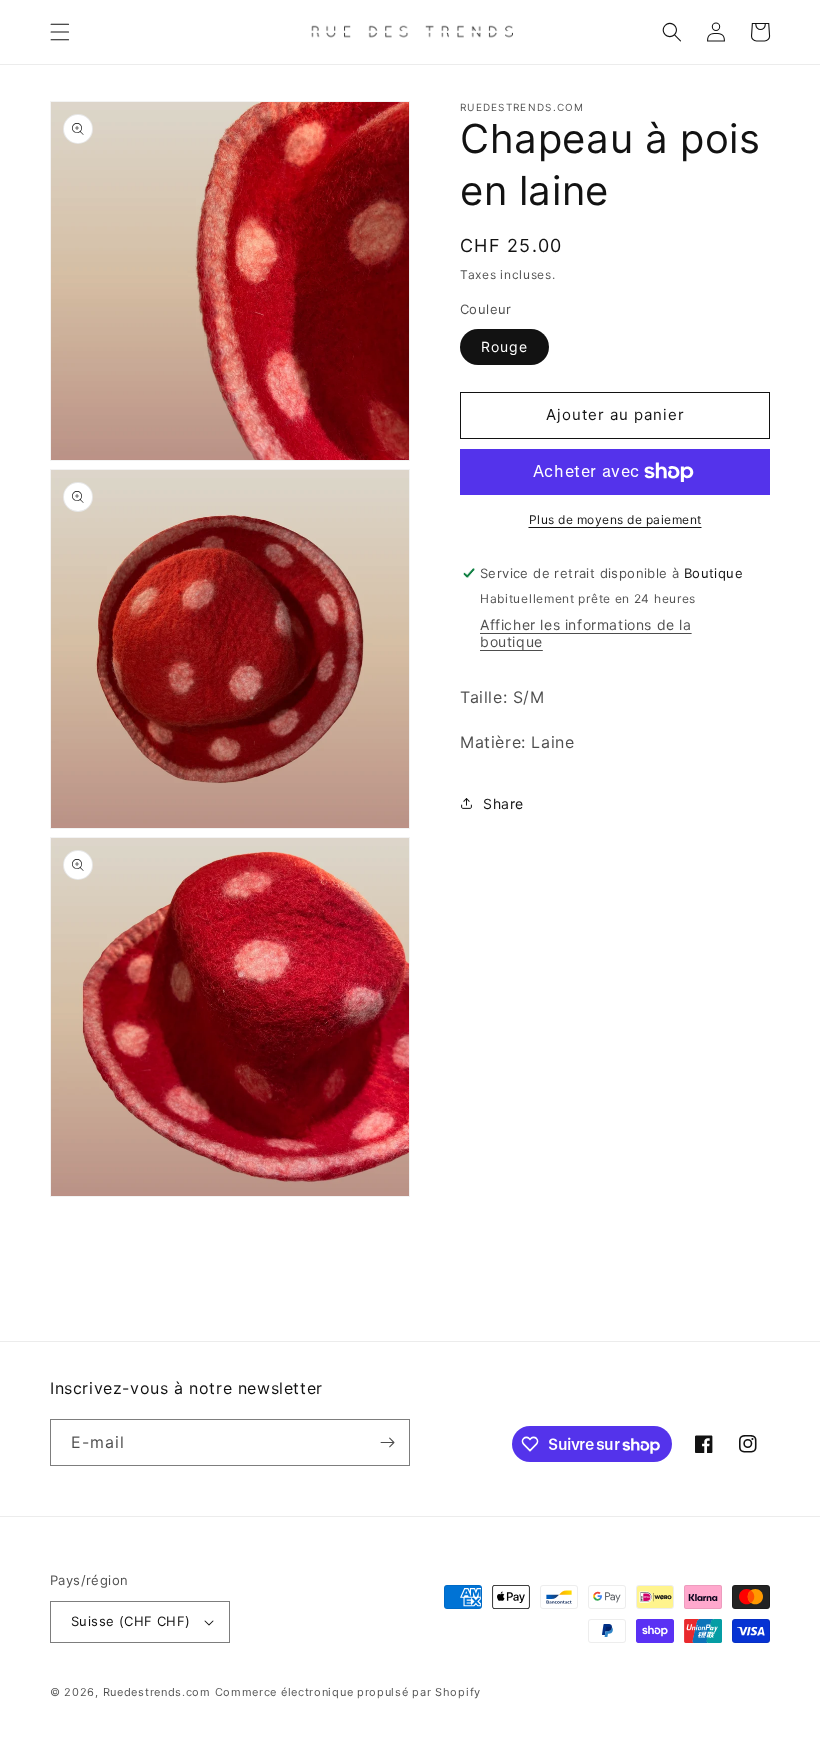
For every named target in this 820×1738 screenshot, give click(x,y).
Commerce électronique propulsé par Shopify (348, 1692)
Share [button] (503, 803)
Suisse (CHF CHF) (130, 1621)
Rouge (504, 346)
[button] (60, 32)
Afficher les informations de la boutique (586, 633)
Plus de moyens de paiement (615, 519)
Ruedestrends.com (157, 1692)
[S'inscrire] (387, 1442)
